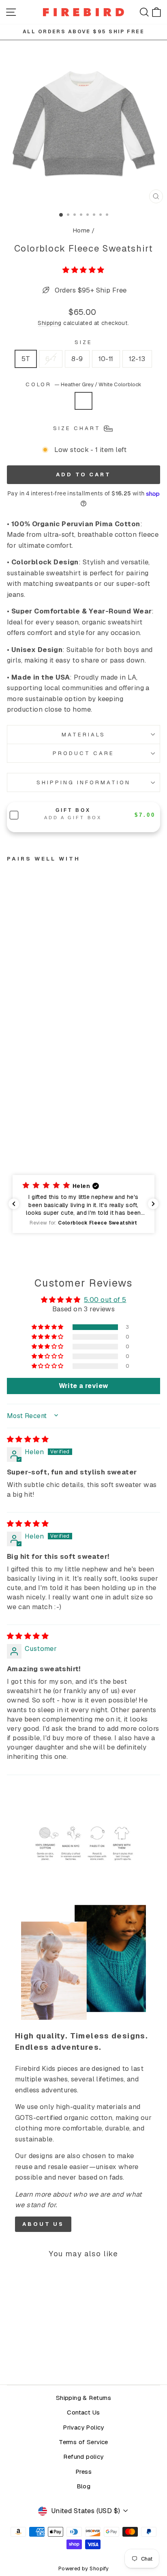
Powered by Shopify (83, 2568)
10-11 (106, 359)
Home (81, 230)
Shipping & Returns (83, 2398)
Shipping (49, 323)
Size (83, 342)
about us (43, 2224)
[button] (83, 270)
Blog (84, 2486)
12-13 (137, 359)
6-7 (51, 359)
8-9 (77, 359)
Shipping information (83, 782)
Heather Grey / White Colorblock (83, 401)
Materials (83, 735)
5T (26, 359)
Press (83, 2472)
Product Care (83, 753)
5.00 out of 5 (105, 1300)
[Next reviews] (153, 1204)
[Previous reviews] (14, 1204)
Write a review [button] (84, 1386)
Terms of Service (83, 2442)
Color (84, 384)
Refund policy (83, 2457)
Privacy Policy (83, 2428)
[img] (28, 1439)
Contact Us (83, 2412)
